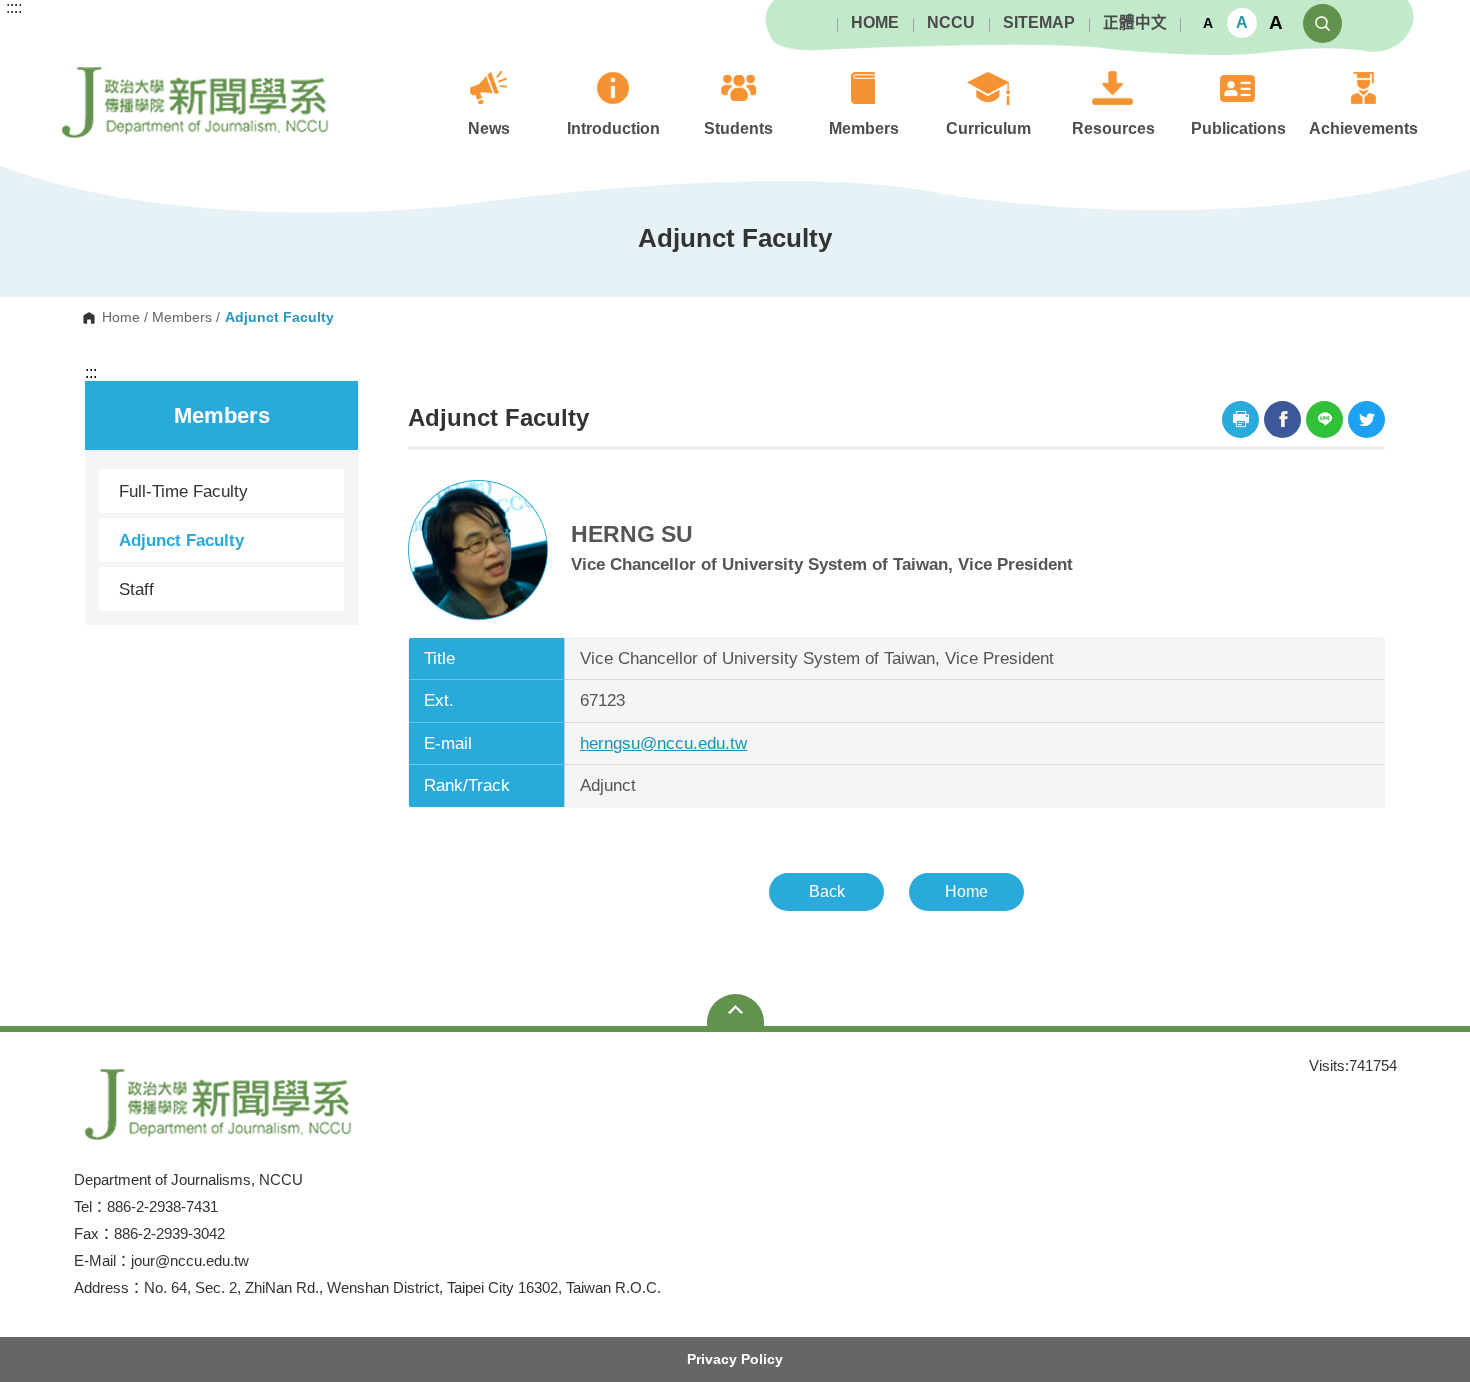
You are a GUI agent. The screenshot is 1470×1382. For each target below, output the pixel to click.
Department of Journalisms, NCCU (67, 61)
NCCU (951, 23)
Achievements (1363, 128)
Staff (136, 589)
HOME (875, 23)
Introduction (613, 128)
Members (864, 128)
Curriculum (988, 128)
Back (827, 891)
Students (738, 128)
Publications (1238, 128)
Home (121, 318)
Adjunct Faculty (181, 540)
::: (91, 373)
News (489, 128)
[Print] (1240, 419)
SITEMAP (1039, 23)
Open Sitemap (735, 1010)
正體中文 (1135, 23)
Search (1322, 23)
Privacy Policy (735, 1359)
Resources (1113, 128)
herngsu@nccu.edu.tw (663, 743)
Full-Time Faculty (183, 491)
